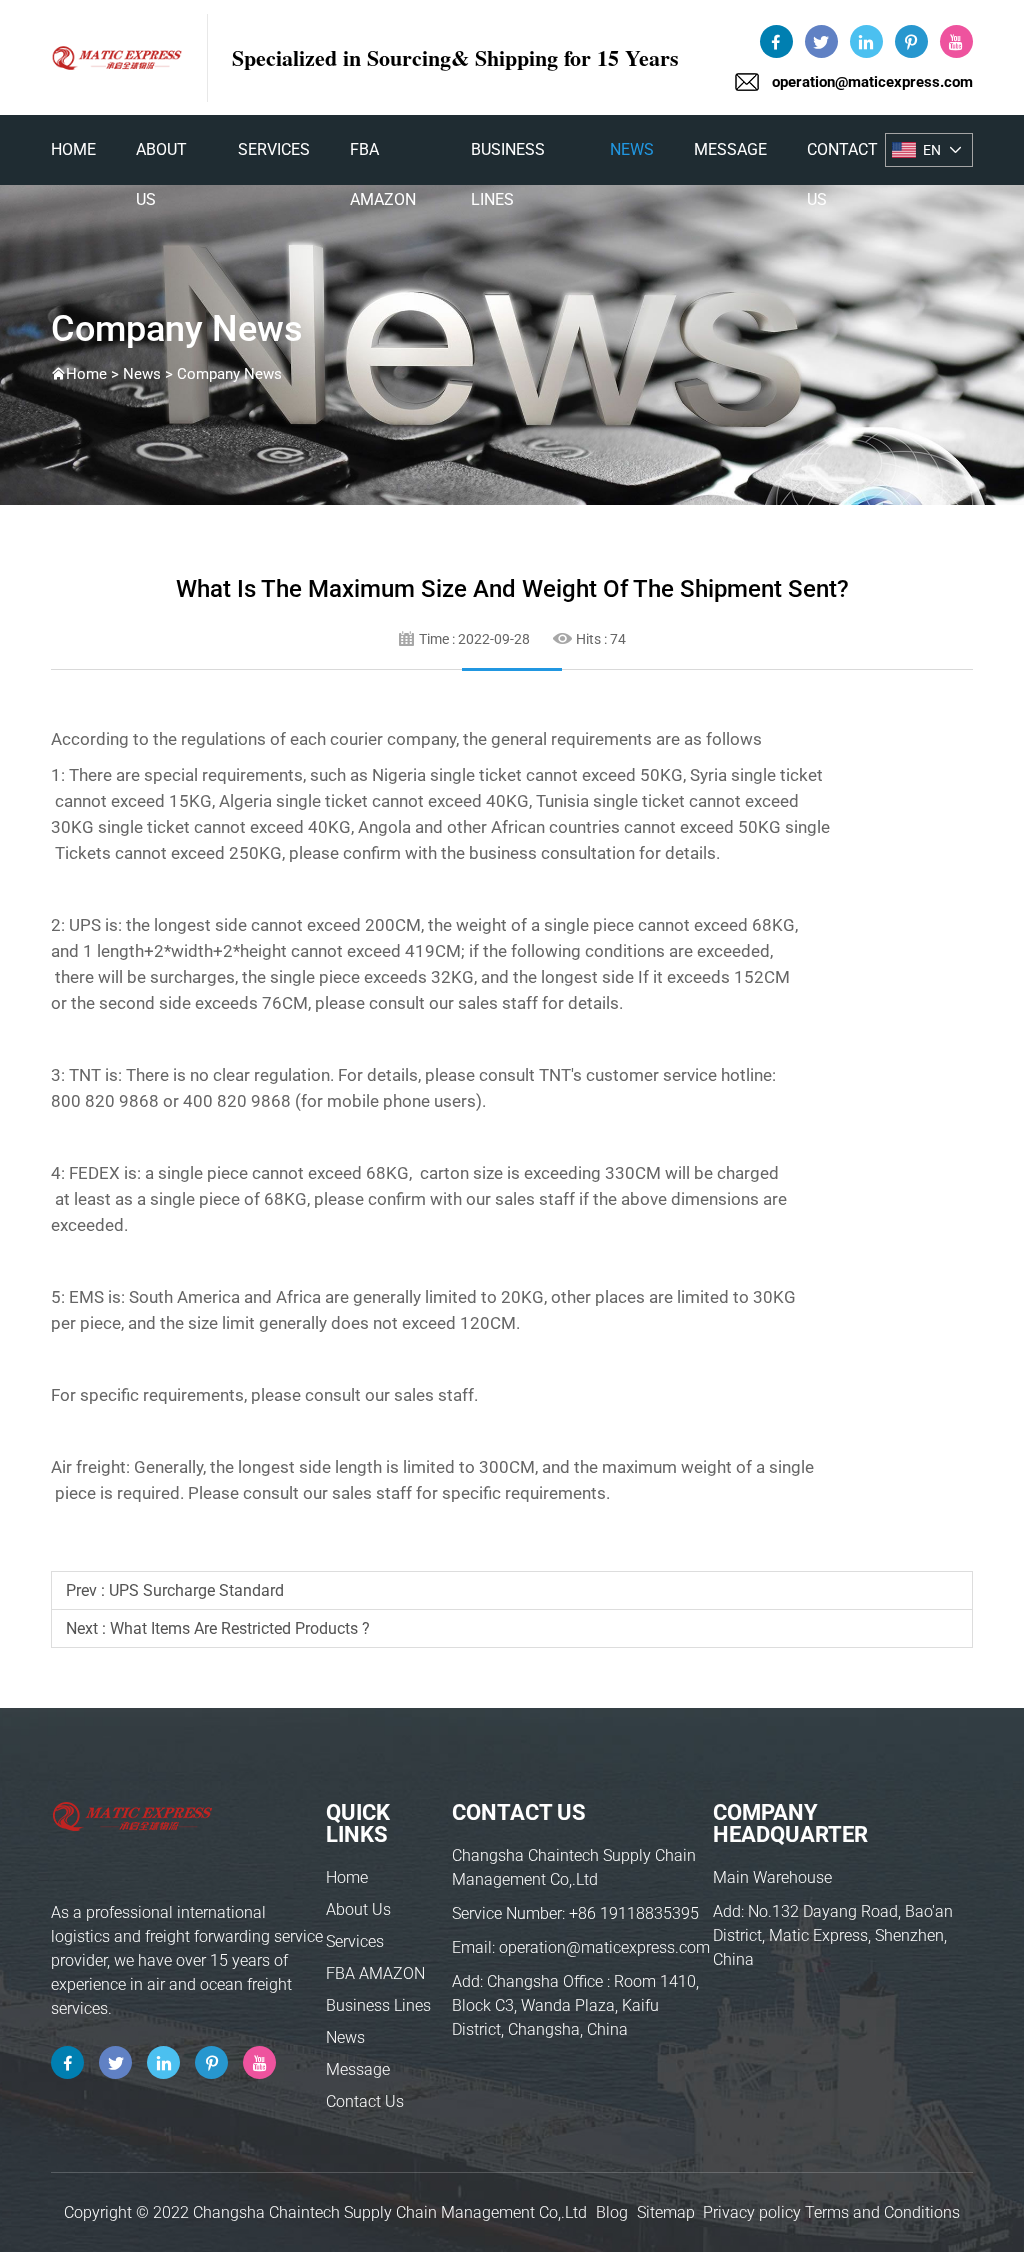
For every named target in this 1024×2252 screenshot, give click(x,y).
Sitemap (666, 2212)
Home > (94, 374)
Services (274, 149)
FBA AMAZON (383, 157)
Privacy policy (752, 2212)
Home (347, 1877)
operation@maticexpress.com (872, 82)
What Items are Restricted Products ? (240, 1628)
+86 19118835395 (634, 1913)
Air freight (88, 1467)
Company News (229, 374)
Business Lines (508, 157)
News (632, 149)
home (73, 149)
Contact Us (842, 157)
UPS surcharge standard (196, 1590)
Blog (612, 2212)
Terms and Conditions (882, 2212)
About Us (161, 157)
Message (730, 149)
